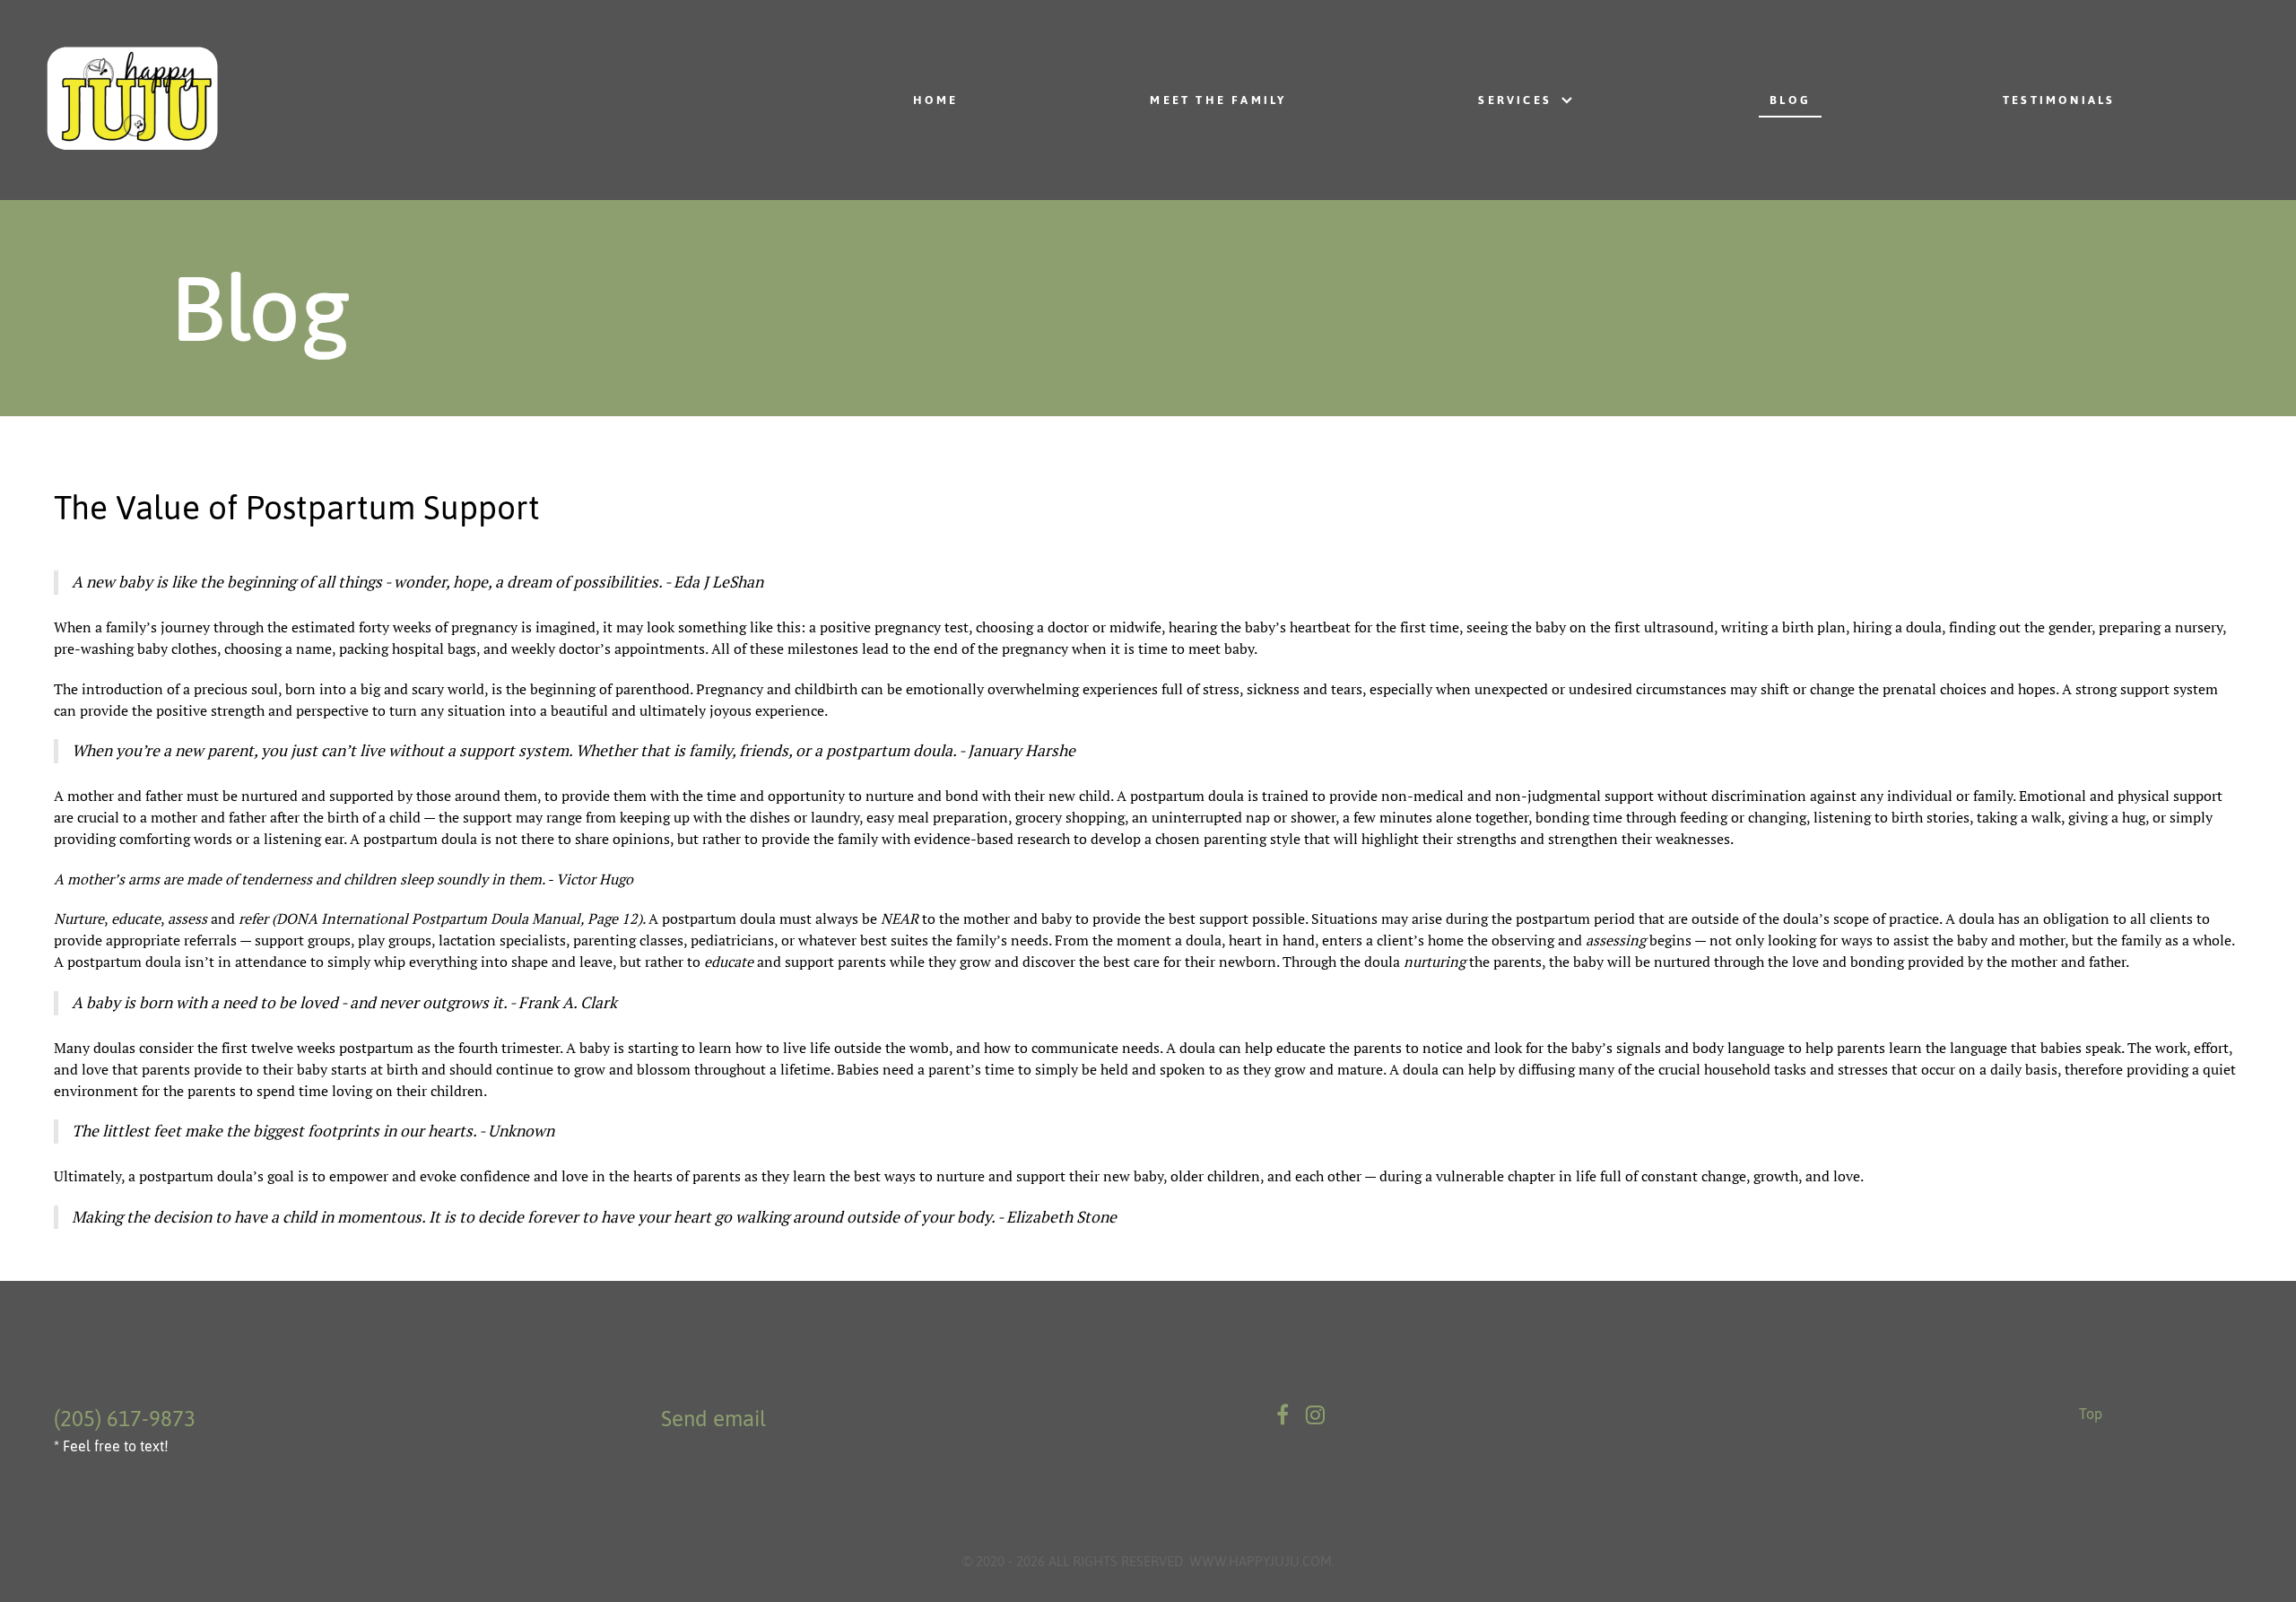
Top (2091, 1414)
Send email (713, 1419)
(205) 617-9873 (125, 1419)
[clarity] (344, 100)
